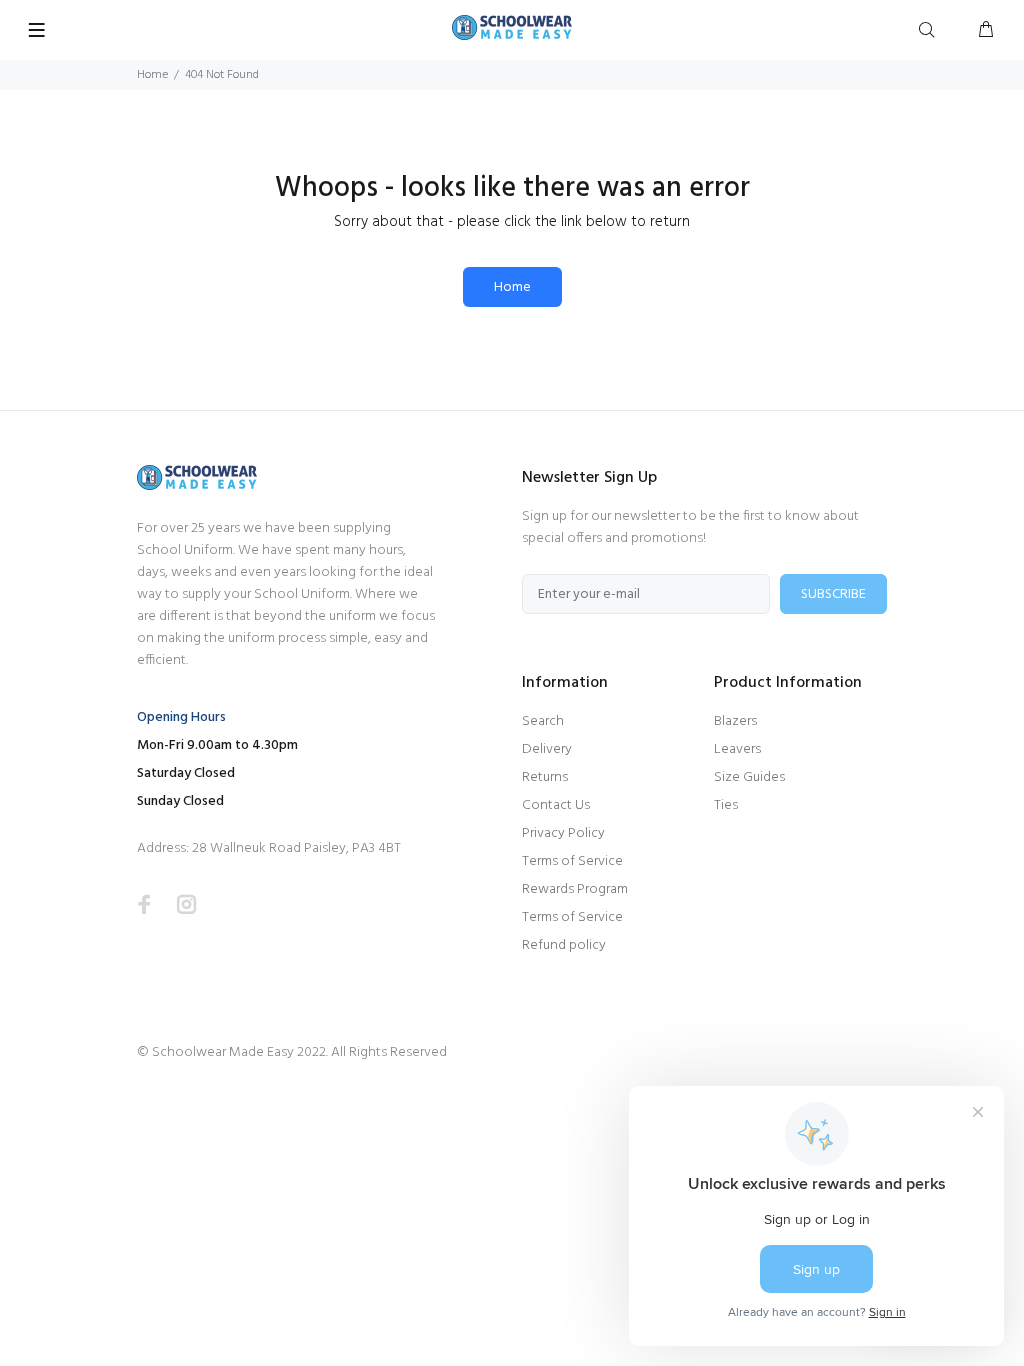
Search (543, 721)
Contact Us (556, 805)
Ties (726, 805)
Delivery (547, 749)
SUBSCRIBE (833, 594)
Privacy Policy (563, 833)
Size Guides (749, 777)
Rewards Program (575, 889)
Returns (545, 777)
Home (152, 75)
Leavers (737, 749)
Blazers (735, 721)
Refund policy (564, 945)
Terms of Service (572, 861)
